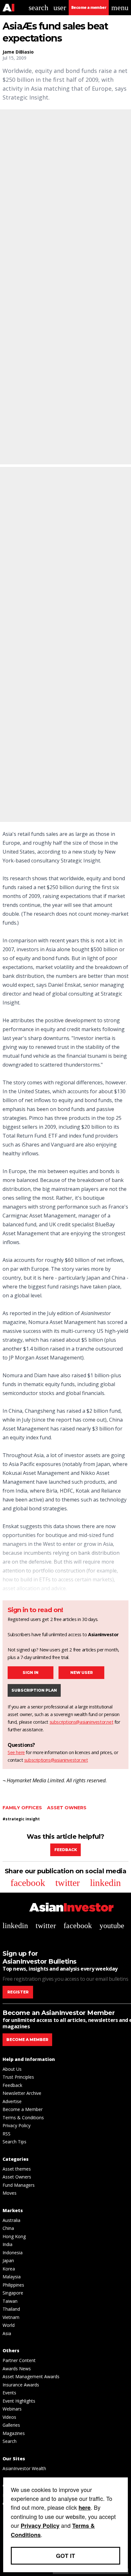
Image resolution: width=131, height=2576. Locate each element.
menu (120, 8)
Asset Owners (67, 1808)
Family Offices (22, 1808)
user (60, 8)
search (38, 8)
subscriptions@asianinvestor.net (82, 1722)
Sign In (31, 1672)
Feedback (66, 1850)
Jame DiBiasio (18, 52)
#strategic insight (21, 1819)
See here (16, 1752)
